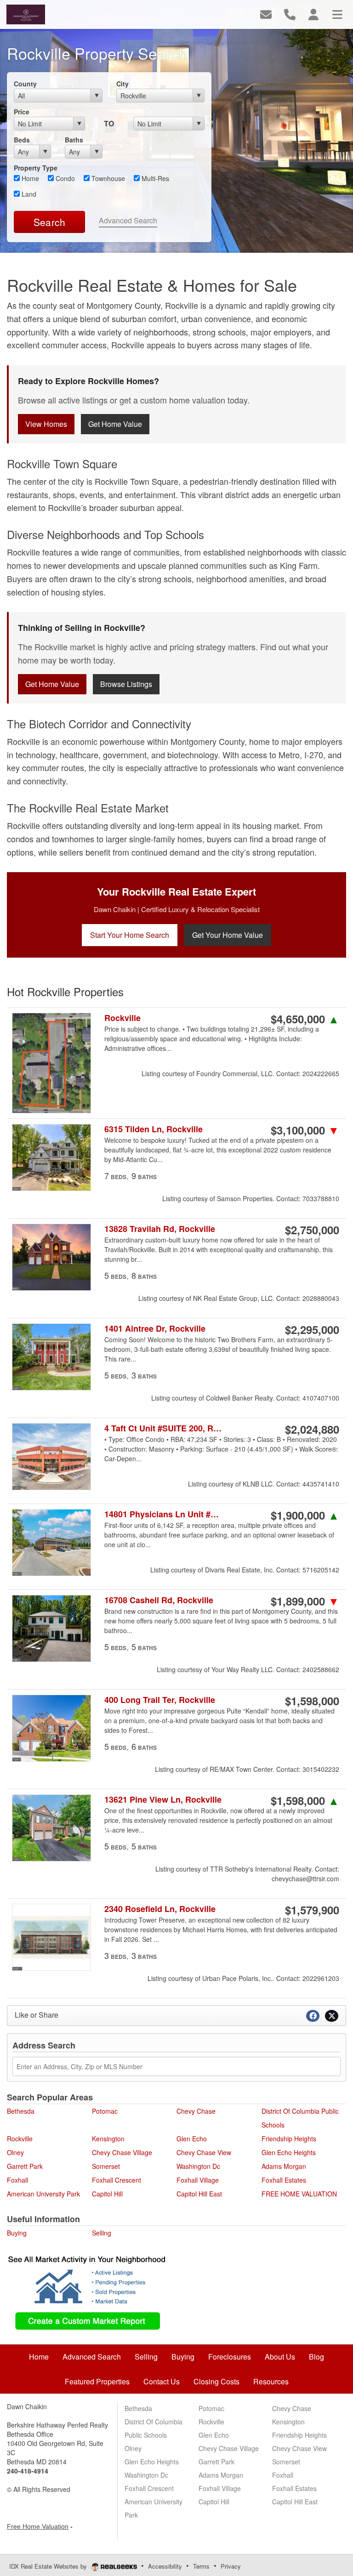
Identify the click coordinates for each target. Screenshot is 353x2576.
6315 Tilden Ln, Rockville (154, 1129)
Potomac (105, 2111)
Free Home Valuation (38, 2526)
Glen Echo (192, 2139)
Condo (64, 178)
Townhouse (107, 178)
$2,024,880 (312, 1429)
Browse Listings (126, 684)
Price (22, 112)
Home (29, 178)
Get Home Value (115, 424)
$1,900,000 (305, 1515)
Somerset (106, 2166)
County (25, 84)
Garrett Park (25, 2166)
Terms (201, 2566)
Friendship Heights (289, 2139)
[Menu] (337, 14)
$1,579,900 (312, 1910)
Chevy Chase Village (122, 2152)
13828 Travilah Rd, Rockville (160, 1229)
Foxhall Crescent (117, 2180)
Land (28, 194)
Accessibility (165, 2566)
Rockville (122, 1018)
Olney (15, 2152)
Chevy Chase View (204, 2152)
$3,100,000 (305, 1130)
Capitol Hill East (199, 2194)
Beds (22, 140)
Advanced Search (128, 220)
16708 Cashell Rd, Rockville (159, 1600)
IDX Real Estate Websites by (49, 2566)
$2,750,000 (312, 1230)
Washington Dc (198, 2166)
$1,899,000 (305, 1601)
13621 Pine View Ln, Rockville (163, 1800)
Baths (74, 140)
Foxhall (17, 2180)
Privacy (231, 2566)
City (122, 84)
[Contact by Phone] (290, 14)
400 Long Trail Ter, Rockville (160, 1700)
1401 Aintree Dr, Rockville (155, 1329)
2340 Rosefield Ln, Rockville (160, 1909)
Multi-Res (154, 178)
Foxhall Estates (284, 2180)
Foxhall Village (198, 2180)
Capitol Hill (107, 2194)
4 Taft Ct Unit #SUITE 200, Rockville (163, 1428)
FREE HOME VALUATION (299, 2194)
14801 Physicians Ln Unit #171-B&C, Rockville (163, 1514)
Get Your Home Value (228, 935)
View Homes (46, 424)
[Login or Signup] (313, 14)
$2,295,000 (312, 1329)
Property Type (36, 168)
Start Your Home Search (130, 935)
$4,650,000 (305, 1019)
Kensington (108, 2139)
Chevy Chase (196, 2111)
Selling (102, 2233)
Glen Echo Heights (289, 2152)
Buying (17, 2233)
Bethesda (21, 2111)
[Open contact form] (266, 14)
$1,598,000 (312, 1701)
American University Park (43, 2194)
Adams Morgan (284, 2166)
